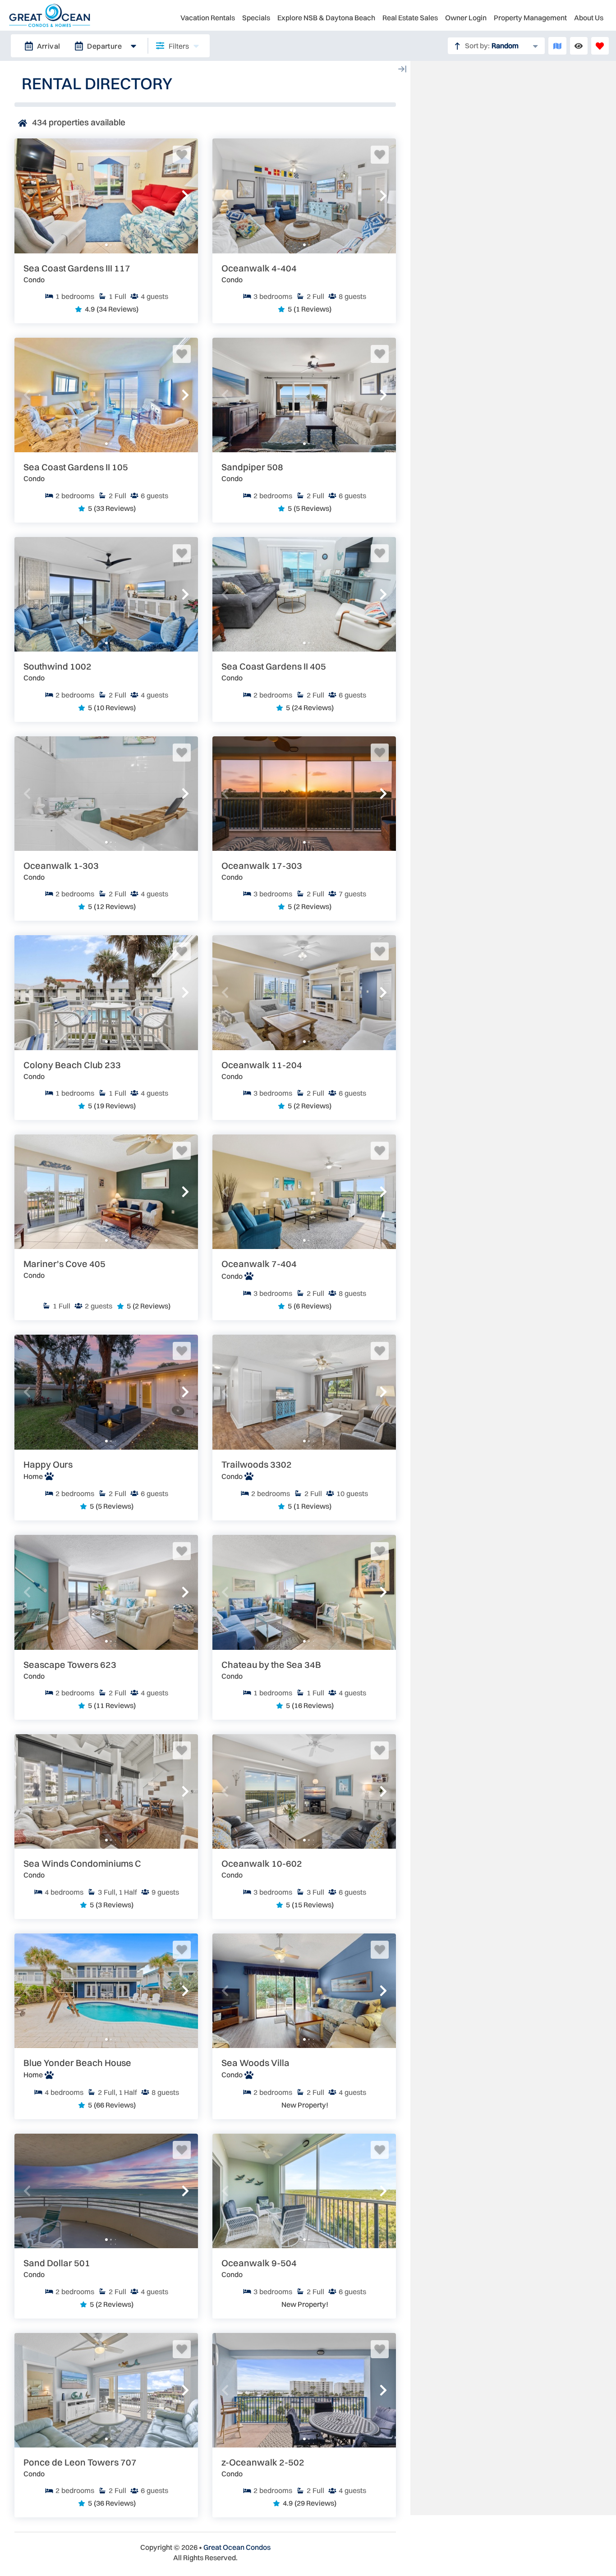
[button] (27, 196)
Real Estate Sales (410, 18)
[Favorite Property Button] (182, 155)
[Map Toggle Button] (557, 46)
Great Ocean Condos (237, 2547)
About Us (589, 18)
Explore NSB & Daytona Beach (326, 18)
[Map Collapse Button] (402, 69)
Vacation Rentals (208, 18)
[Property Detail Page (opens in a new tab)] (106, 196)
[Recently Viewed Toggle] (579, 46)
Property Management (530, 18)
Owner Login (466, 18)
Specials (256, 18)
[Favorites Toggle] (600, 46)
